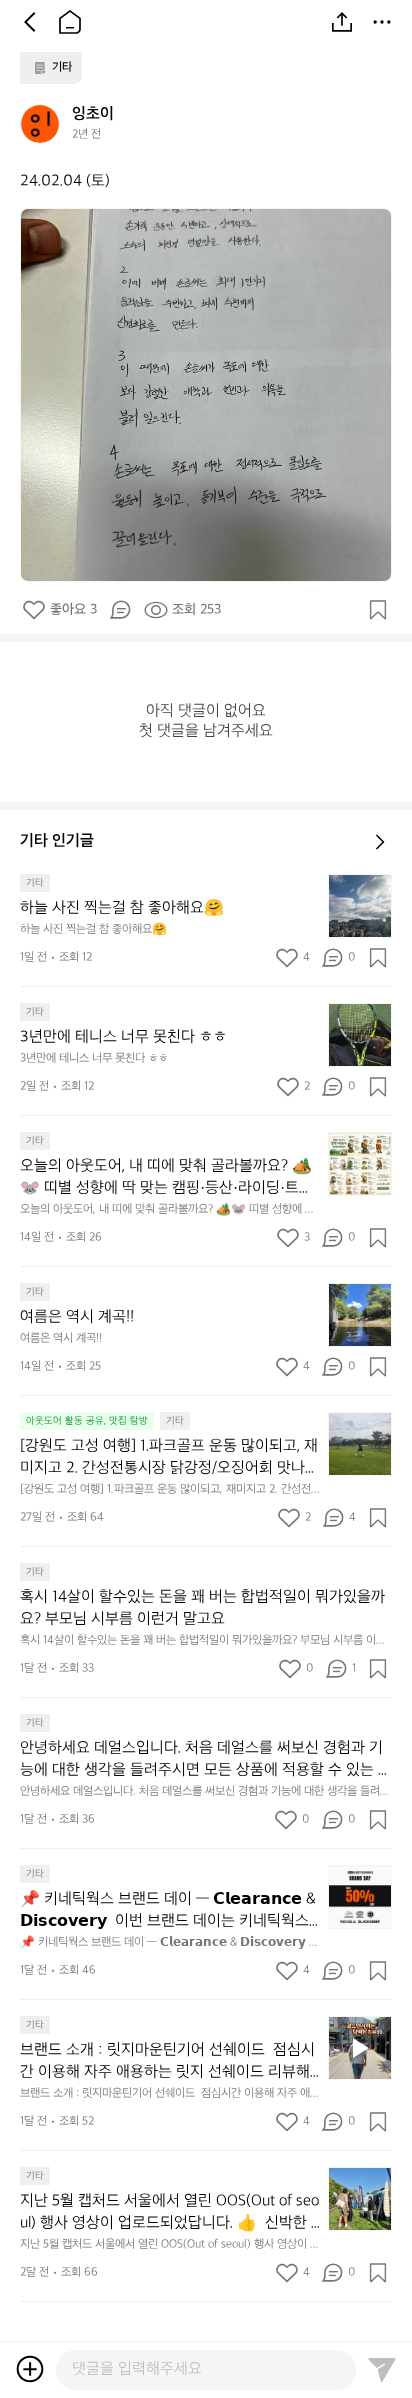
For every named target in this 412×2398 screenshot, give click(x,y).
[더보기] (382, 22)
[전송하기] (382, 2369)
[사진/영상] (30, 2369)
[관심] (378, 610)
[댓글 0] (120, 610)
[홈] (70, 22)
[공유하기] (342, 22)
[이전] (30, 22)
